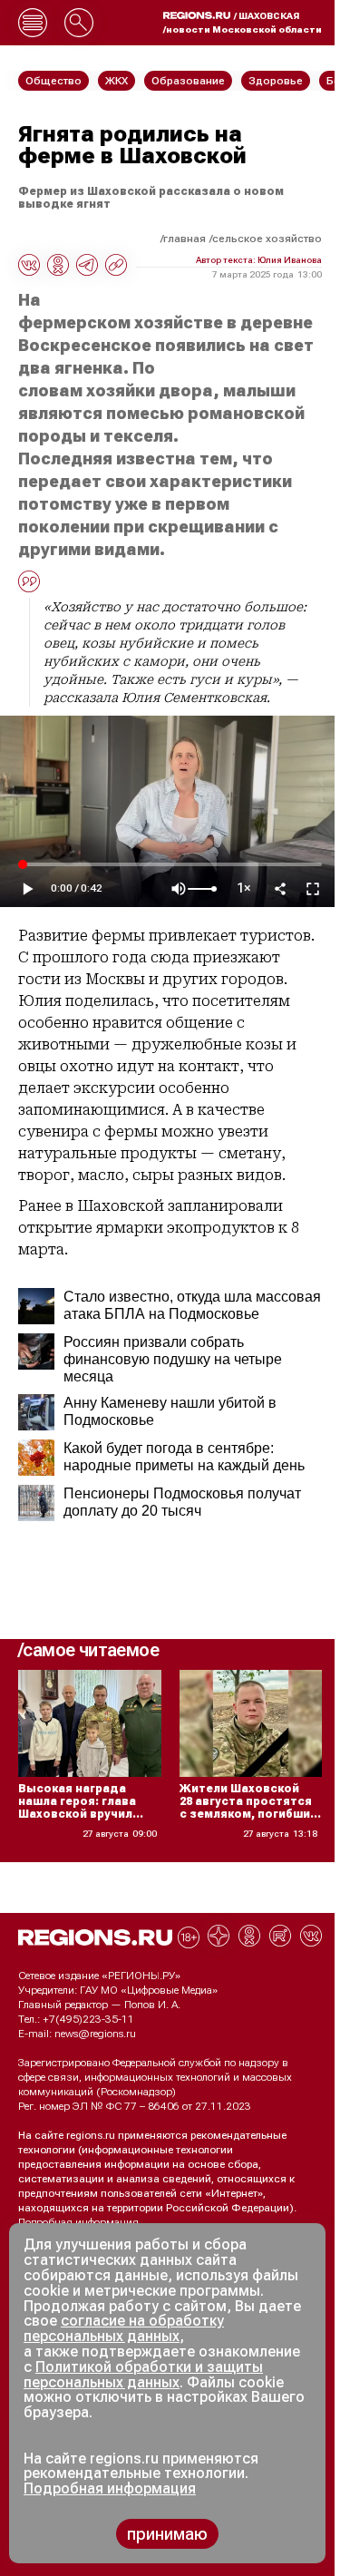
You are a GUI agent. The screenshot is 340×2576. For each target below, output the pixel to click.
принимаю (167, 2534)
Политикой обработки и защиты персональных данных (143, 2375)
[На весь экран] (313, 889)
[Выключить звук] (179, 889)
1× (244, 888)
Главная (185, 239)
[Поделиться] (280, 889)
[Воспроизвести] (27, 889)
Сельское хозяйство (267, 239)
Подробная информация (78, 2222)
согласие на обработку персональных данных (124, 2328)
